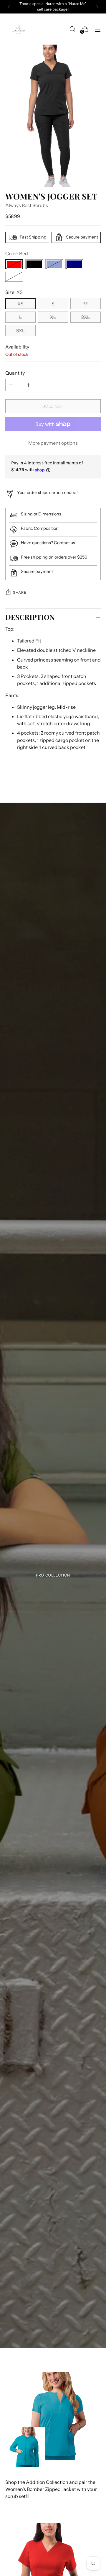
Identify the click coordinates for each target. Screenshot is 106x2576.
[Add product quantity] (11, 385)
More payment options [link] (53, 443)
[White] (14, 277)
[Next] (97, 7)
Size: (14, 292)
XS (20, 304)
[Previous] (9, 7)
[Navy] (74, 264)
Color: (17, 253)
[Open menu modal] (98, 29)
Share (20, 592)
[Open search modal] (72, 29)
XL (53, 317)
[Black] (34, 264)
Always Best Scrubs (27, 205)
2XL (86, 317)
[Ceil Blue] (54, 264)
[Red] (14, 264)
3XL (20, 331)
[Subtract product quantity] (29, 385)
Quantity (15, 373)
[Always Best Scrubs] (19, 29)
